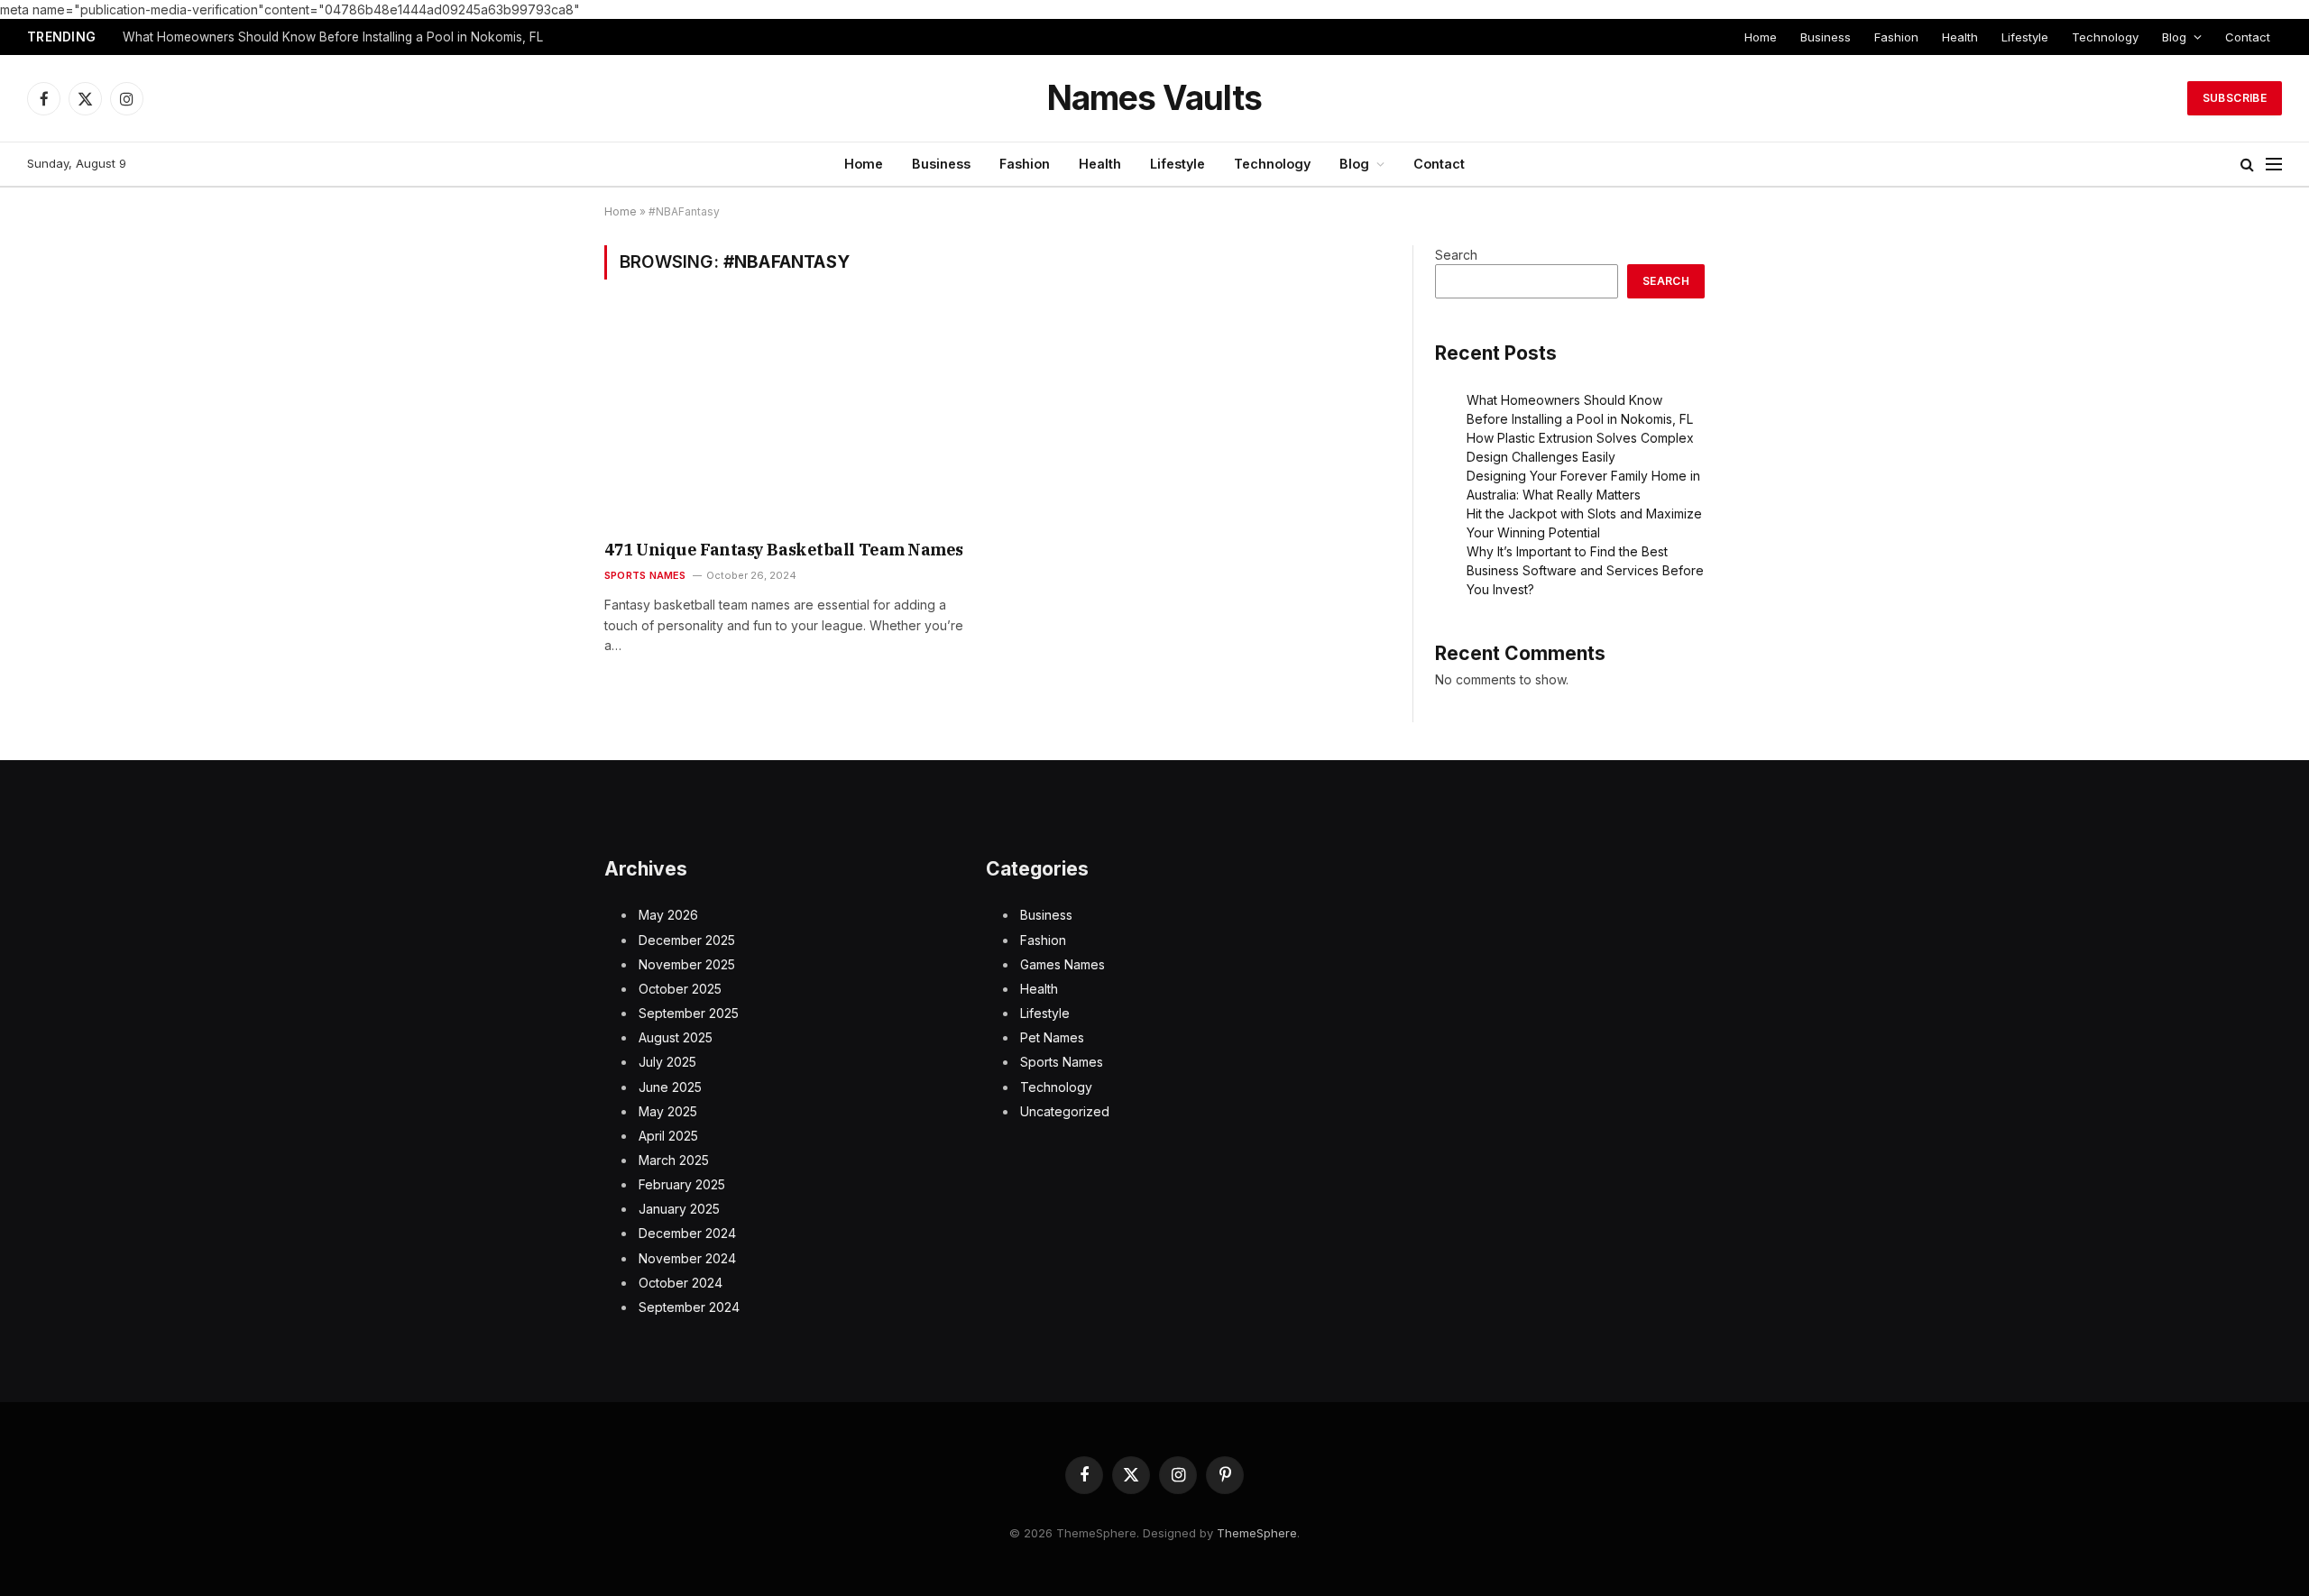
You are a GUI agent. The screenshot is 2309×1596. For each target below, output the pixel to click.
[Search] (2247, 165)
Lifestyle (2025, 37)
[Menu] (2274, 165)
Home (1761, 37)
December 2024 (687, 1233)
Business (1826, 37)
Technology (2105, 37)
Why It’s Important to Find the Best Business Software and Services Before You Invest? (1585, 570)
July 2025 (667, 1062)
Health (1960, 37)
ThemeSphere (1257, 1533)
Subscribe (2235, 98)
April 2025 (668, 1136)
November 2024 (687, 1258)
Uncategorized (1065, 1111)
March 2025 (674, 1160)
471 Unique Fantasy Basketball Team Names (784, 550)
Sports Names (645, 575)
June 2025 (670, 1087)
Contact (2248, 37)
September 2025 (689, 1013)
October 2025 (680, 989)
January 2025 (679, 1209)
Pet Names (1052, 1037)
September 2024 (689, 1307)
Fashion (1896, 37)
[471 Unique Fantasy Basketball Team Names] (792, 421)
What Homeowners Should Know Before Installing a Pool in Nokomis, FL (333, 37)
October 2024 (681, 1283)
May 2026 (668, 915)
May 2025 (668, 1111)
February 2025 (682, 1184)
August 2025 (676, 1037)
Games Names (1063, 964)
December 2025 (687, 940)
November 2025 (687, 964)
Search (1456, 255)
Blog (2174, 37)
